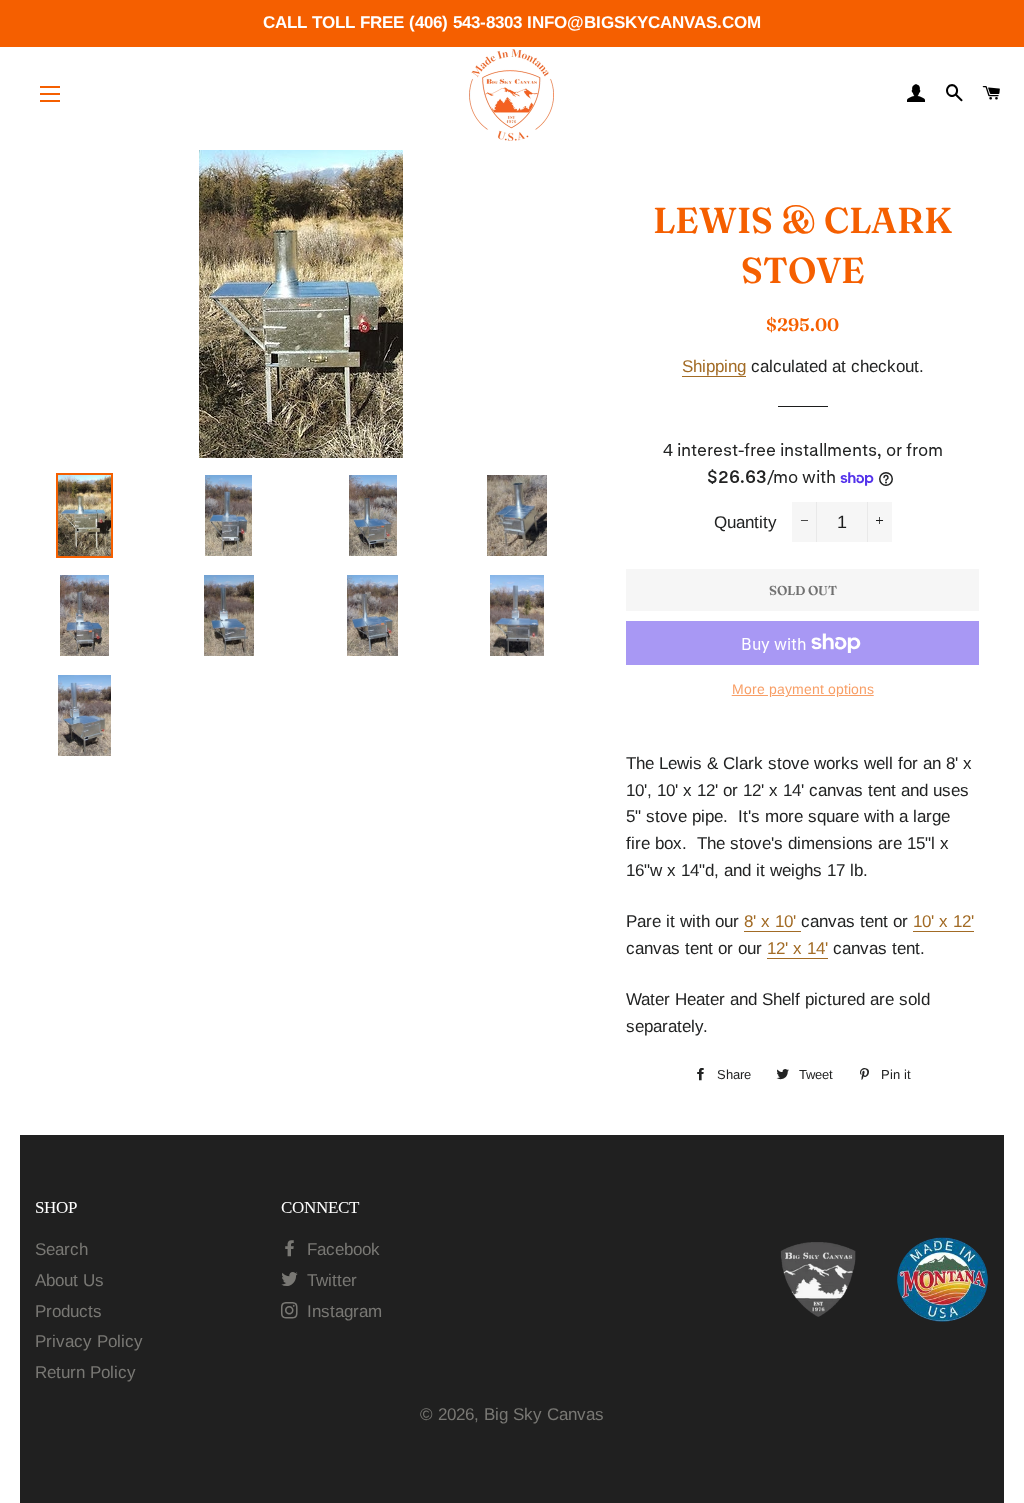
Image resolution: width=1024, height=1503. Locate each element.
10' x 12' (943, 921)
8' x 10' (772, 921)
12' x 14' (797, 948)
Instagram (342, 1311)
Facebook (341, 1249)
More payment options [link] (803, 689)
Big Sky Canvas (544, 1414)
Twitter (329, 1280)
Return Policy (85, 1372)
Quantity (745, 522)
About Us (69, 1280)
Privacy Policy (89, 1341)
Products (68, 1311)
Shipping (714, 366)
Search (61, 1249)
